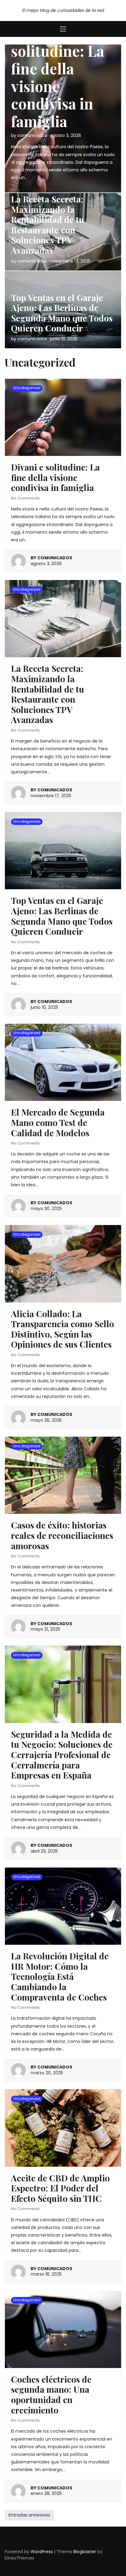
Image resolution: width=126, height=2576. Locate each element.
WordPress (42, 2552)
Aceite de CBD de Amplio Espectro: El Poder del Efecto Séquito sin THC (60, 2188)
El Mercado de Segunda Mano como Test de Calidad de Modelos (58, 1122)
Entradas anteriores (29, 2515)
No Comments (25, 498)
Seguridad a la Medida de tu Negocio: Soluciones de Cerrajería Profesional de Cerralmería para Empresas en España (62, 1755)
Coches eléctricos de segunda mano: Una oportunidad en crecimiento (51, 2395)
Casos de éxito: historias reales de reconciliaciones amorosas (62, 1535)
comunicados (32, 135)
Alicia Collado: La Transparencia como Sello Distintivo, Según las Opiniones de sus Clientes (63, 1329)
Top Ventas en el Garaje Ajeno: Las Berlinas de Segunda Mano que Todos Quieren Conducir (62, 313)
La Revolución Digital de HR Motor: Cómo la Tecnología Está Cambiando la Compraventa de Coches (60, 1976)
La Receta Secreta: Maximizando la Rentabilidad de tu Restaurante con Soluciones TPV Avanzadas (48, 225)
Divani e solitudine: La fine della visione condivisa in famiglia (58, 77)
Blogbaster (85, 2552)
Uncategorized (27, 388)
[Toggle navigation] (63, 29)
